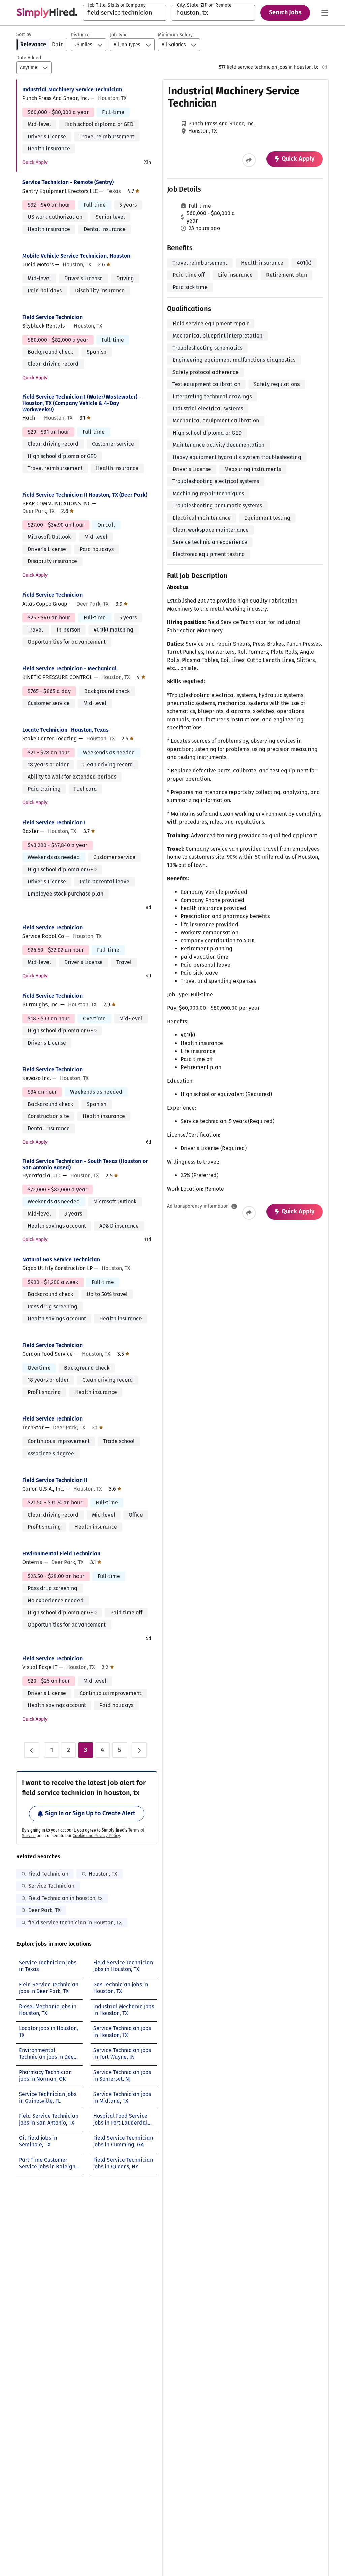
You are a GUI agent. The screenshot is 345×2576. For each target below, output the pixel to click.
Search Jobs (285, 12)
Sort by (24, 35)
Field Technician (48, 1874)
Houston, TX (103, 1874)
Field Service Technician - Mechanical (69, 668)
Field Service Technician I (54, 823)
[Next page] (139, 1750)
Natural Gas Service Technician (61, 1260)
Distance (80, 35)
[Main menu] (325, 13)
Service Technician (51, 1886)
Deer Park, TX (44, 1910)
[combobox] (125, 13)
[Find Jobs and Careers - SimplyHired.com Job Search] (47, 13)
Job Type (119, 35)
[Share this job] (249, 160)
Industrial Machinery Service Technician (72, 90)
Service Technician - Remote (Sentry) (68, 182)
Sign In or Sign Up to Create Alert (90, 1813)
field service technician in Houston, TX (75, 1922)
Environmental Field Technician (61, 1554)
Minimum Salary (175, 35)
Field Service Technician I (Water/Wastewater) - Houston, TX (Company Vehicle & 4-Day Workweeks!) (82, 403)
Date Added (29, 58)
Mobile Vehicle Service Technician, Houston (76, 256)
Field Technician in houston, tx (66, 1898)
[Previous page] (32, 1750)
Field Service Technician (52, 317)
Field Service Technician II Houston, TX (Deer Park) (85, 495)
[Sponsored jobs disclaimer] (325, 67)
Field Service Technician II (55, 1480)
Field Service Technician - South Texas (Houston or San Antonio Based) (85, 1164)
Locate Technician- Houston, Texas (66, 730)
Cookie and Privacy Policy (96, 1836)
